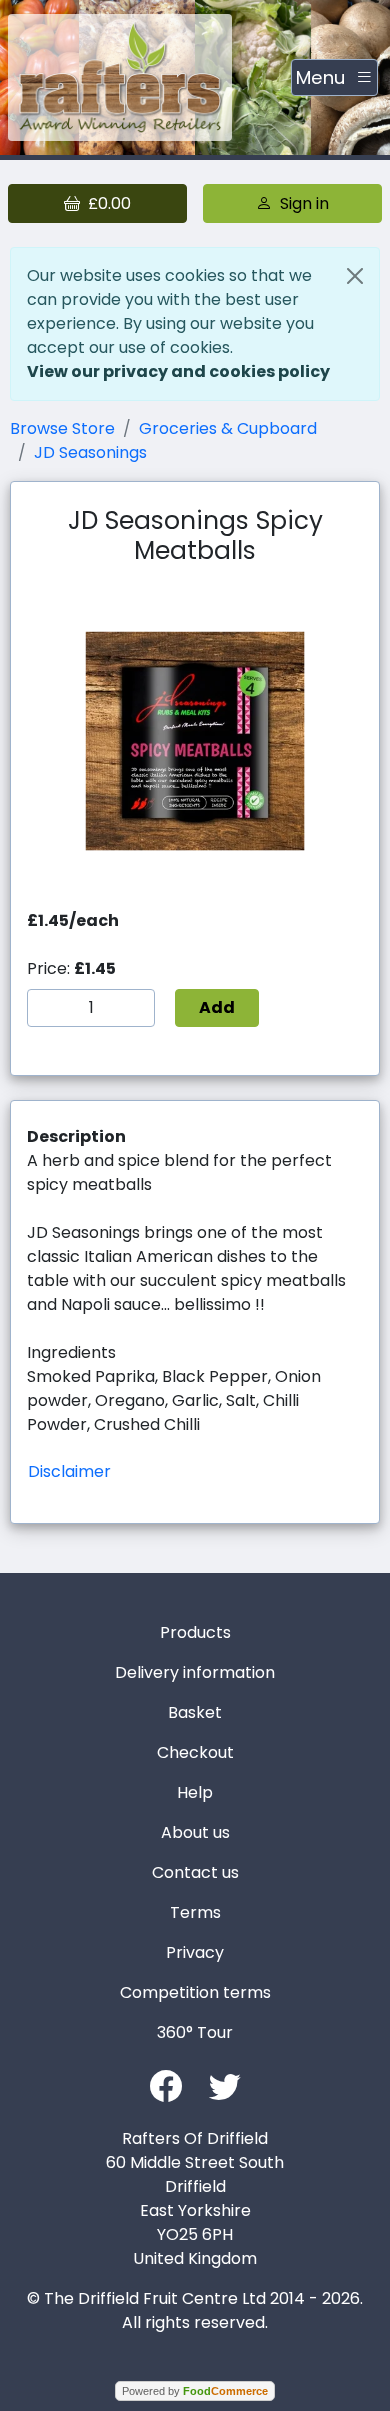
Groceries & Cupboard (228, 428)
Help (195, 1792)
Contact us (195, 1872)
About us (195, 1832)
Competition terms (195, 1992)
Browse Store (62, 428)
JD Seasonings (90, 452)
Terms (195, 1912)
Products (195, 1632)
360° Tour (195, 2032)
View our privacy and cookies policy (178, 371)
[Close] (355, 276)
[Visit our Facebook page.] (166, 2084)
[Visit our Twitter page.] (225, 2084)
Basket (195, 1712)
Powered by (195, 2391)
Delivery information (195, 1672)
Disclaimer (69, 1471)
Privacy (195, 1952)
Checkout (195, 1752)
